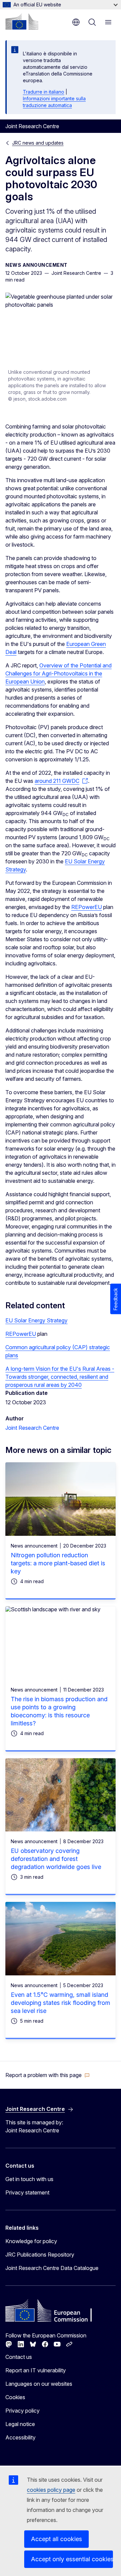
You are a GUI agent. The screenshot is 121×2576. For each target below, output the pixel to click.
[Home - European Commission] (22, 21)
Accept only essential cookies (72, 2559)
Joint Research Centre (32, 1428)
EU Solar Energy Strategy (36, 1320)
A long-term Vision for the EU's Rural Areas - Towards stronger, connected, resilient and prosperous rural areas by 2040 (60, 1377)
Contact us (19, 2357)
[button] (48, 2075)
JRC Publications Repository (40, 2255)
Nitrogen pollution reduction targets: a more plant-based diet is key (58, 1563)
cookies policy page (51, 2490)
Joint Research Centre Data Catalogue (52, 2268)
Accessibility (21, 2437)
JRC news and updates (38, 143)
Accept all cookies (56, 2539)
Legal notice (20, 2424)
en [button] (76, 22)
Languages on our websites (39, 2384)
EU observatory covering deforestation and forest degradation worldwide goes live (56, 1859)
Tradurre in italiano (44, 92)
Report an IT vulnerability (36, 2370)
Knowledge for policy (31, 2241)
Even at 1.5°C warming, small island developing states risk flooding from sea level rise (61, 2003)
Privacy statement (27, 2192)
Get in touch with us (29, 2179)
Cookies (15, 2397)
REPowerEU (87, 907)
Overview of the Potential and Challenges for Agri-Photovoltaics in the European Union (58, 673)
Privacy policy (23, 2411)
